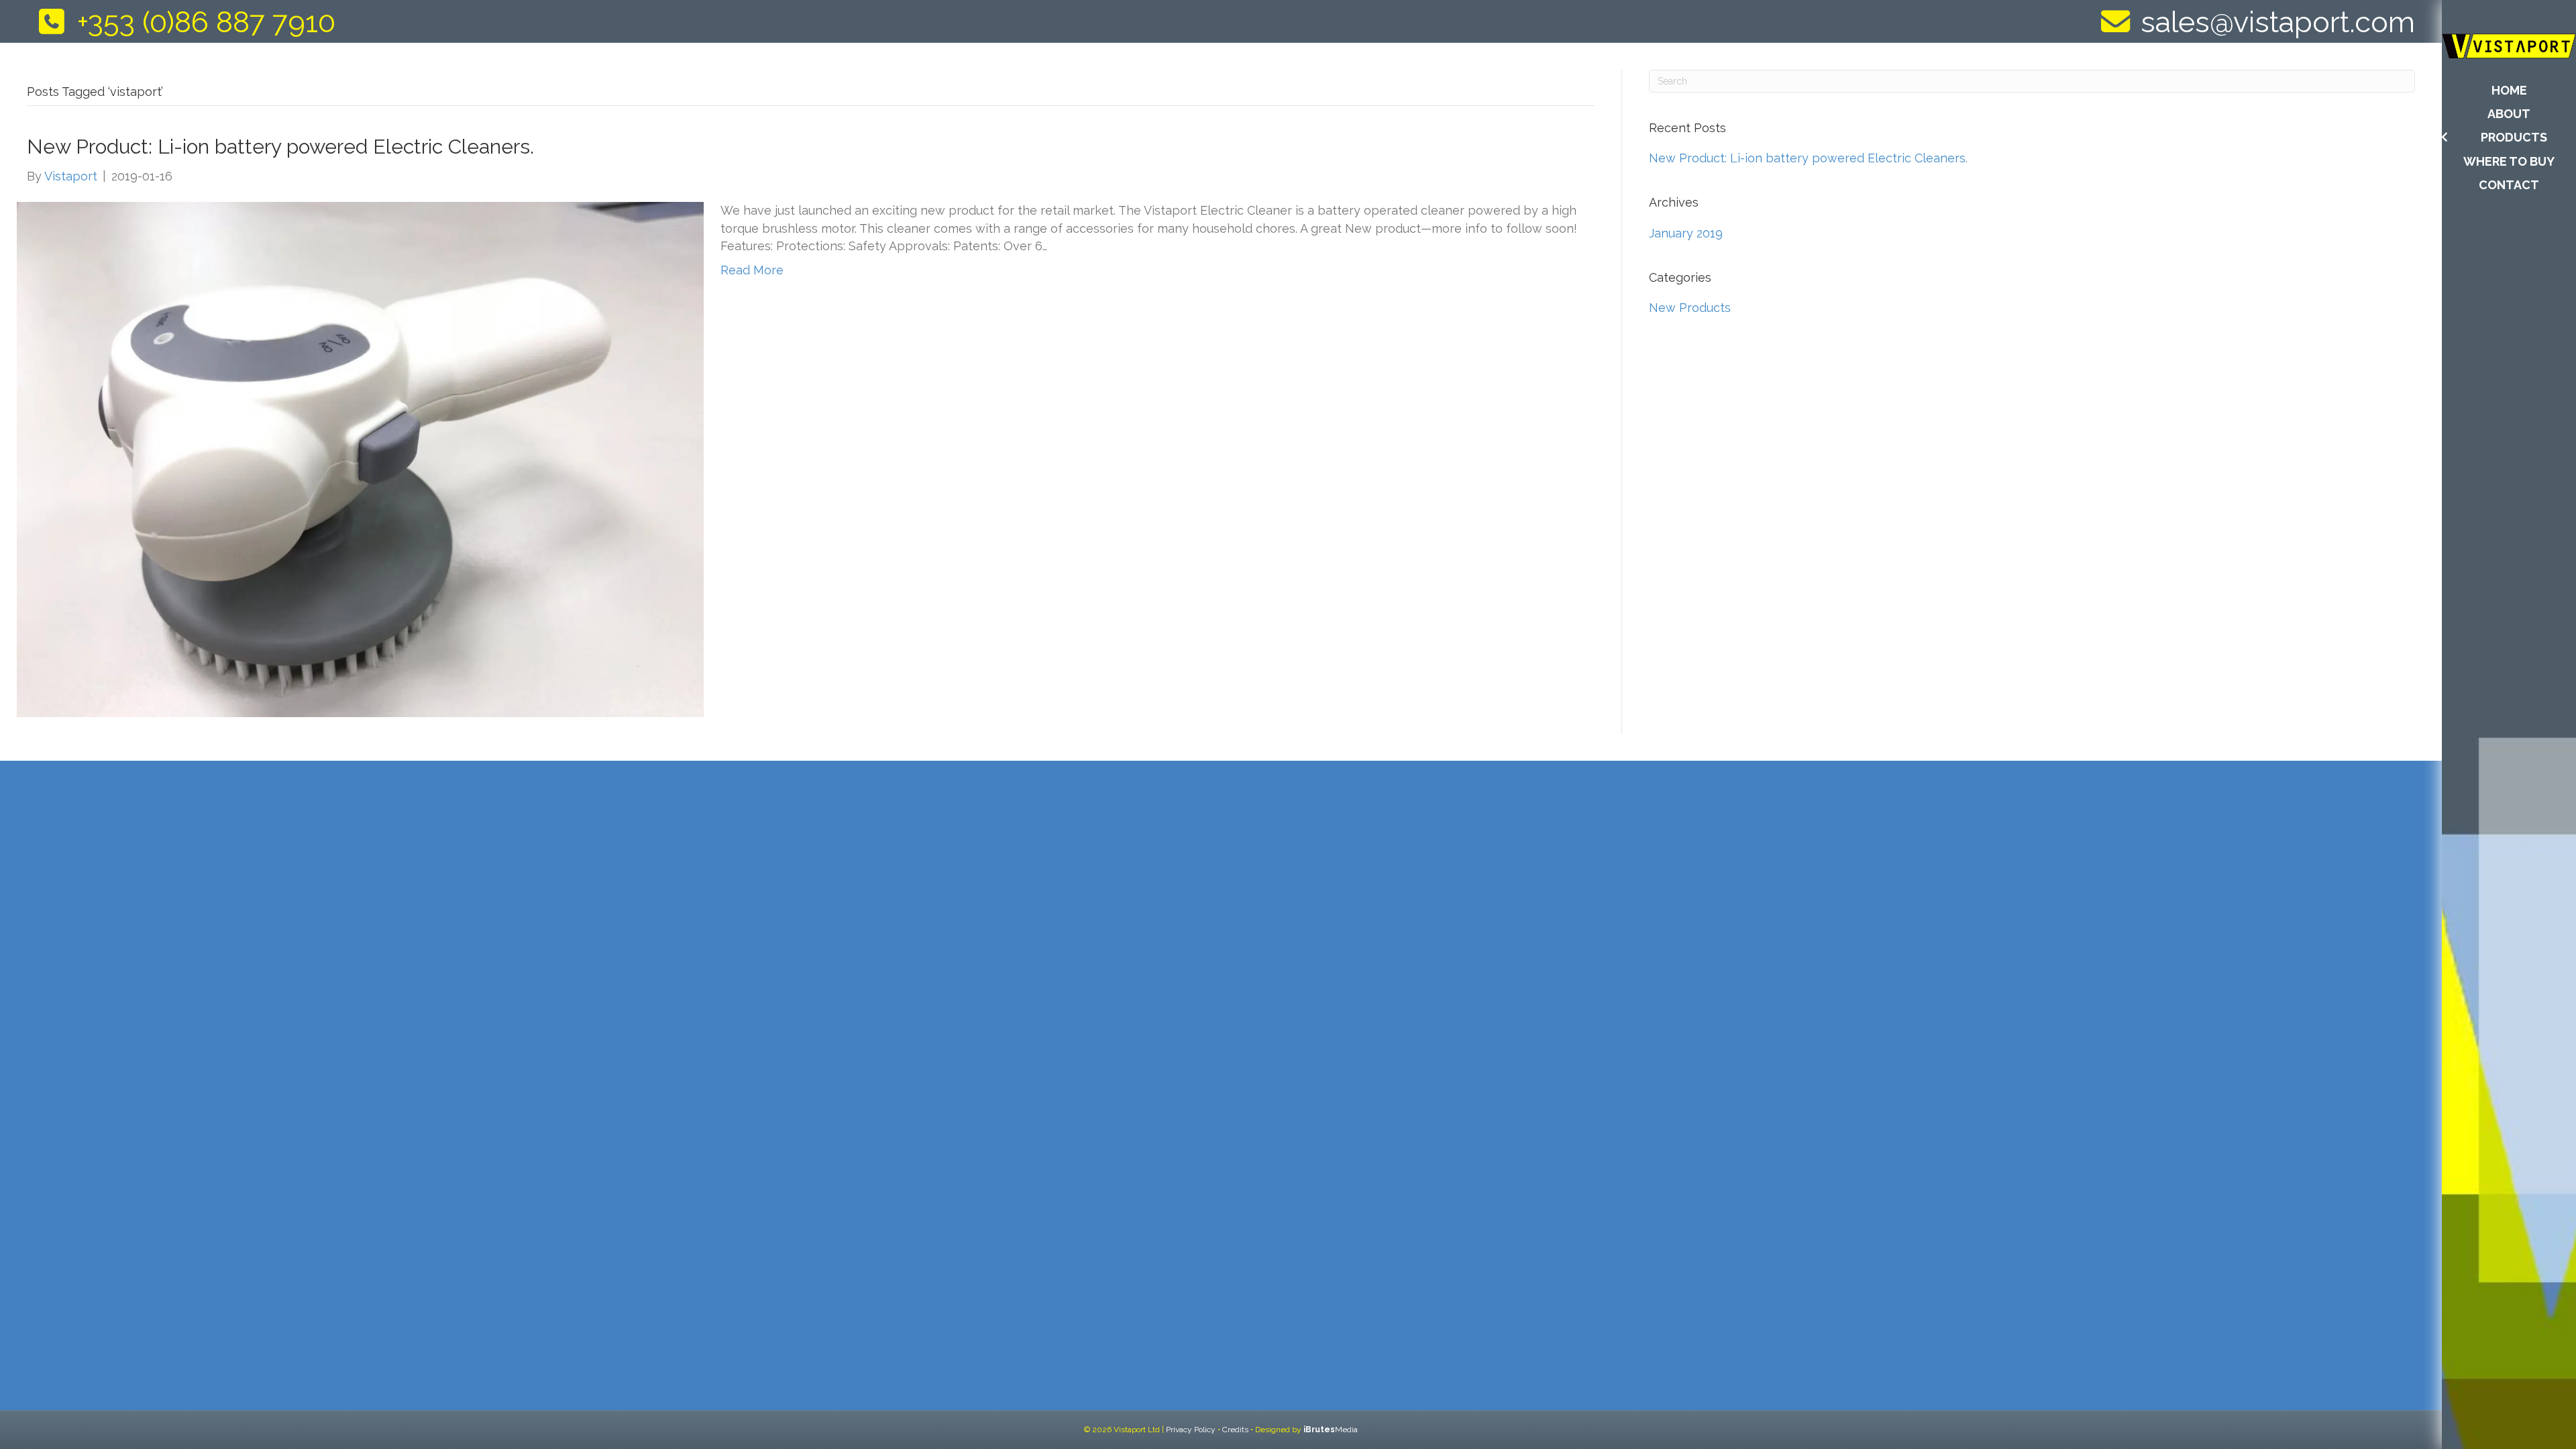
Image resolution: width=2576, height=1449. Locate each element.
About (2509, 114)
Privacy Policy (1191, 1430)
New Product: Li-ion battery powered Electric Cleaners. (280, 147)
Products (2514, 137)
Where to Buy (2509, 161)
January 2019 (1686, 233)
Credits (1235, 1430)
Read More (752, 270)
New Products (1690, 308)
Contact (2509, 185)
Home (2509, 90)
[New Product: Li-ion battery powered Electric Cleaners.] (360, 459)
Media (1331, 1430)
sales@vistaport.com (2278, 22)
